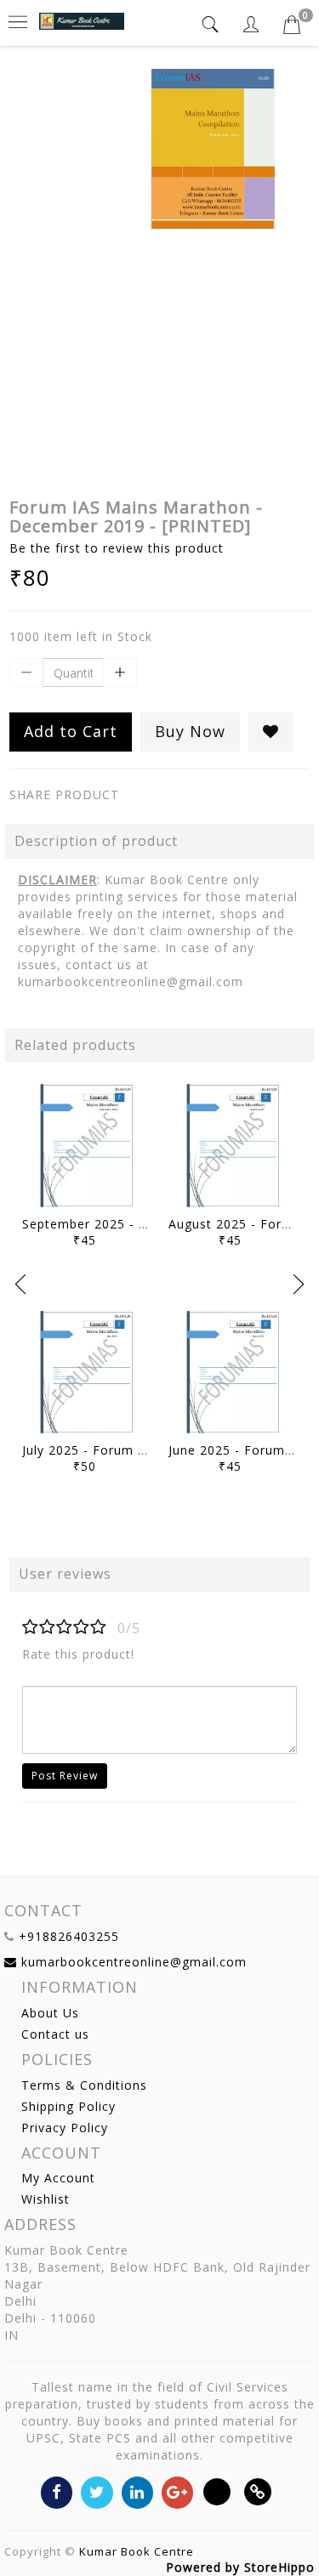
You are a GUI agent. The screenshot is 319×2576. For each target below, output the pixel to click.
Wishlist (46, 2199)
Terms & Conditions (84, 2085)
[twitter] (97, 2491)
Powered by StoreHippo (240, 2567)
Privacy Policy (65, 2128)
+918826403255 (69, 1936)
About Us (50, 2013)
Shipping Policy (68, 2106)
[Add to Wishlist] (271, 732)
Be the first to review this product (117, 548)
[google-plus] (177, 2491)
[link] (258, 2491)
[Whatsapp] (217, 2491)
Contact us (55, 2034)
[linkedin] (137, 2491)
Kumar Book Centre (137, 2551)
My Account (58, 2178)
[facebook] (57, 2491)
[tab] (213, 24)
